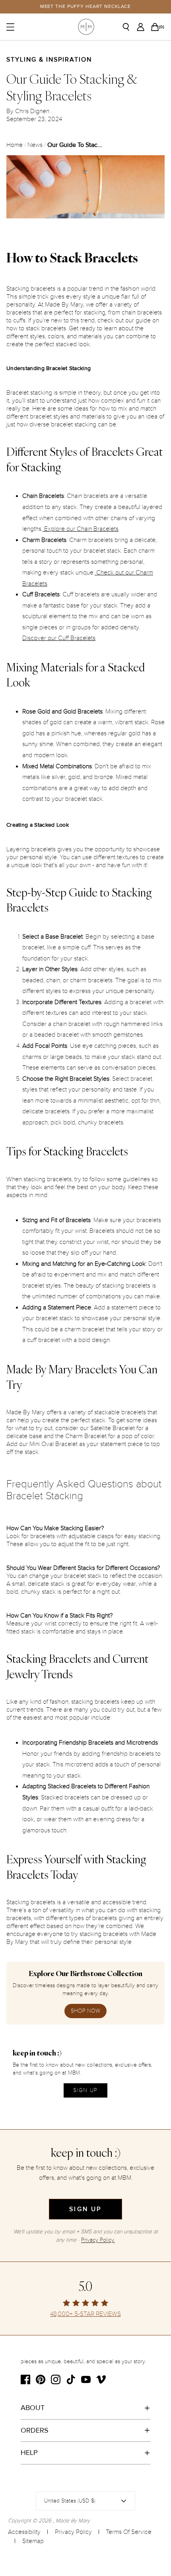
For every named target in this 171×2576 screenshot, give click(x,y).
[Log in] (143, 27)
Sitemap (33, 2541)
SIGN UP (85, 2090)
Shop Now (85, 2011)
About (33, 2408)
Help (29, 2453)
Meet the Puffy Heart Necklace (86, 7)
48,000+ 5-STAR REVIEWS (85, 2314)
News (35, 145)
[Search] (129, 27)
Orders (35, 2430)
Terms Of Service (129, 2532)
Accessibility (24, 2532)
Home (15, 145)
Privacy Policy (73, 2532)
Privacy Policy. (98, 2240)
